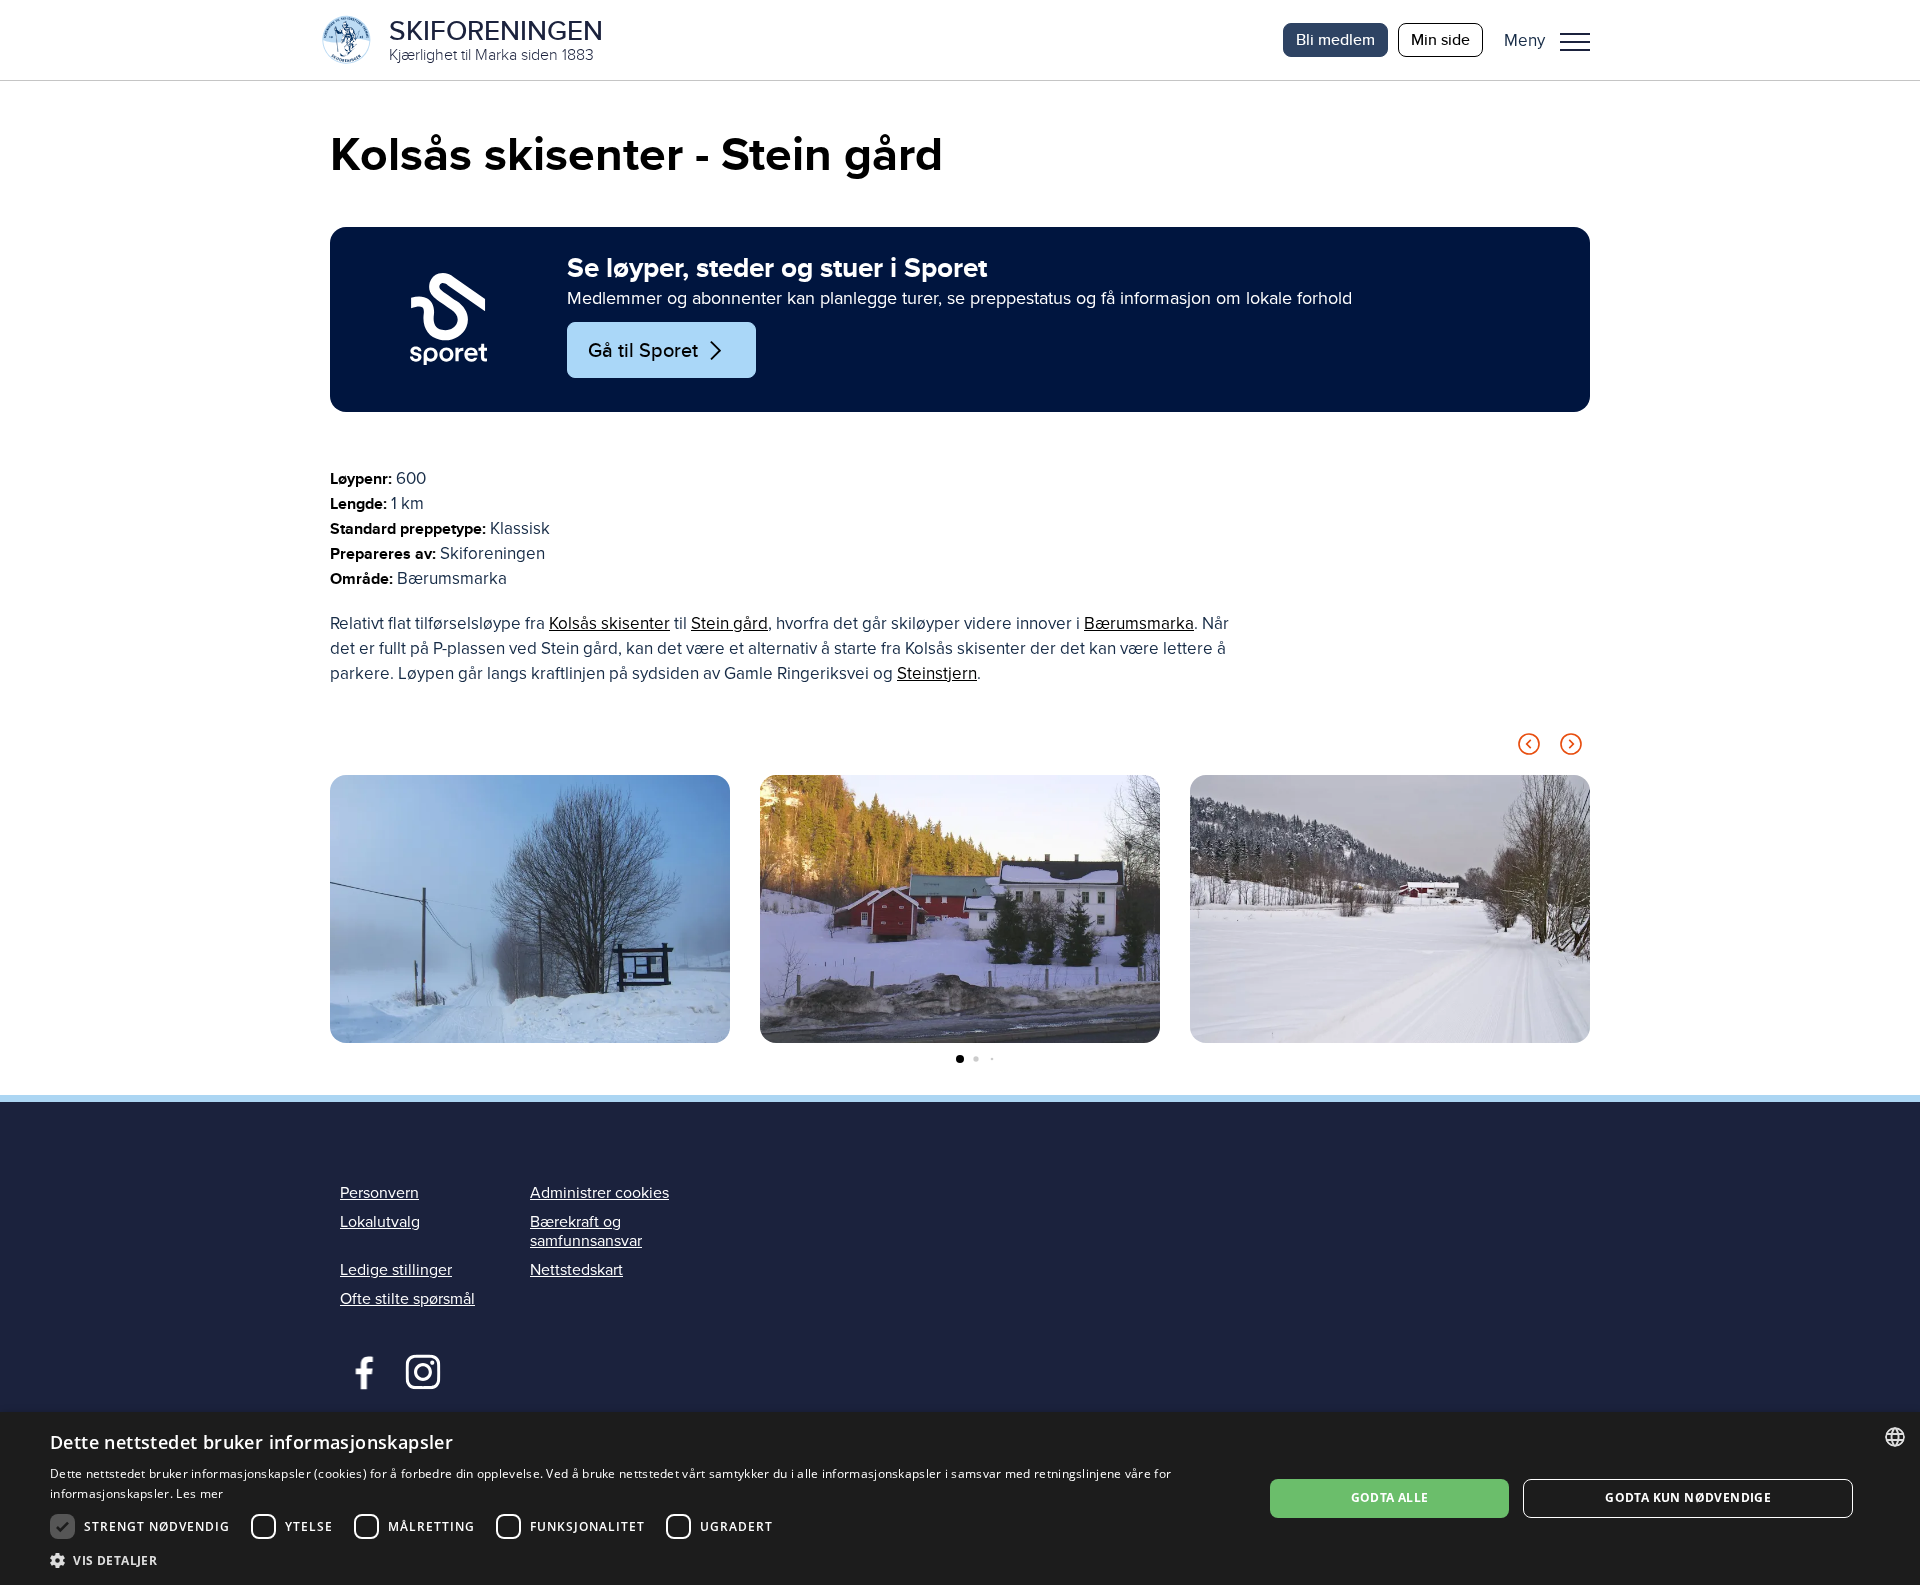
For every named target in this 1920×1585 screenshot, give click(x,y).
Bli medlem (1335, 39)
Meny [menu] (1575, 40)
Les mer (199, 1493)
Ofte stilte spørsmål (407, 1299)
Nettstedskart (576, 1270)
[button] (1554, 40)
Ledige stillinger (396, 1270)
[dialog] (960, 1498)
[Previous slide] (1529, 747)
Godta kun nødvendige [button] (1688, 1497)
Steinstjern (937, 673)
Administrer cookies (599, 1193)
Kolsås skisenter (609, 623)
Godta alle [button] (1390, 1497)
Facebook (359, 1370)
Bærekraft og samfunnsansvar (586, 1231)
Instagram (422, 1370)
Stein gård (729, 623)
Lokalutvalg (380, 1222)
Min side (1440, 39)
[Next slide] (1571, 747)
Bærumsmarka (1139, 623)
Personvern (379, 1193)
